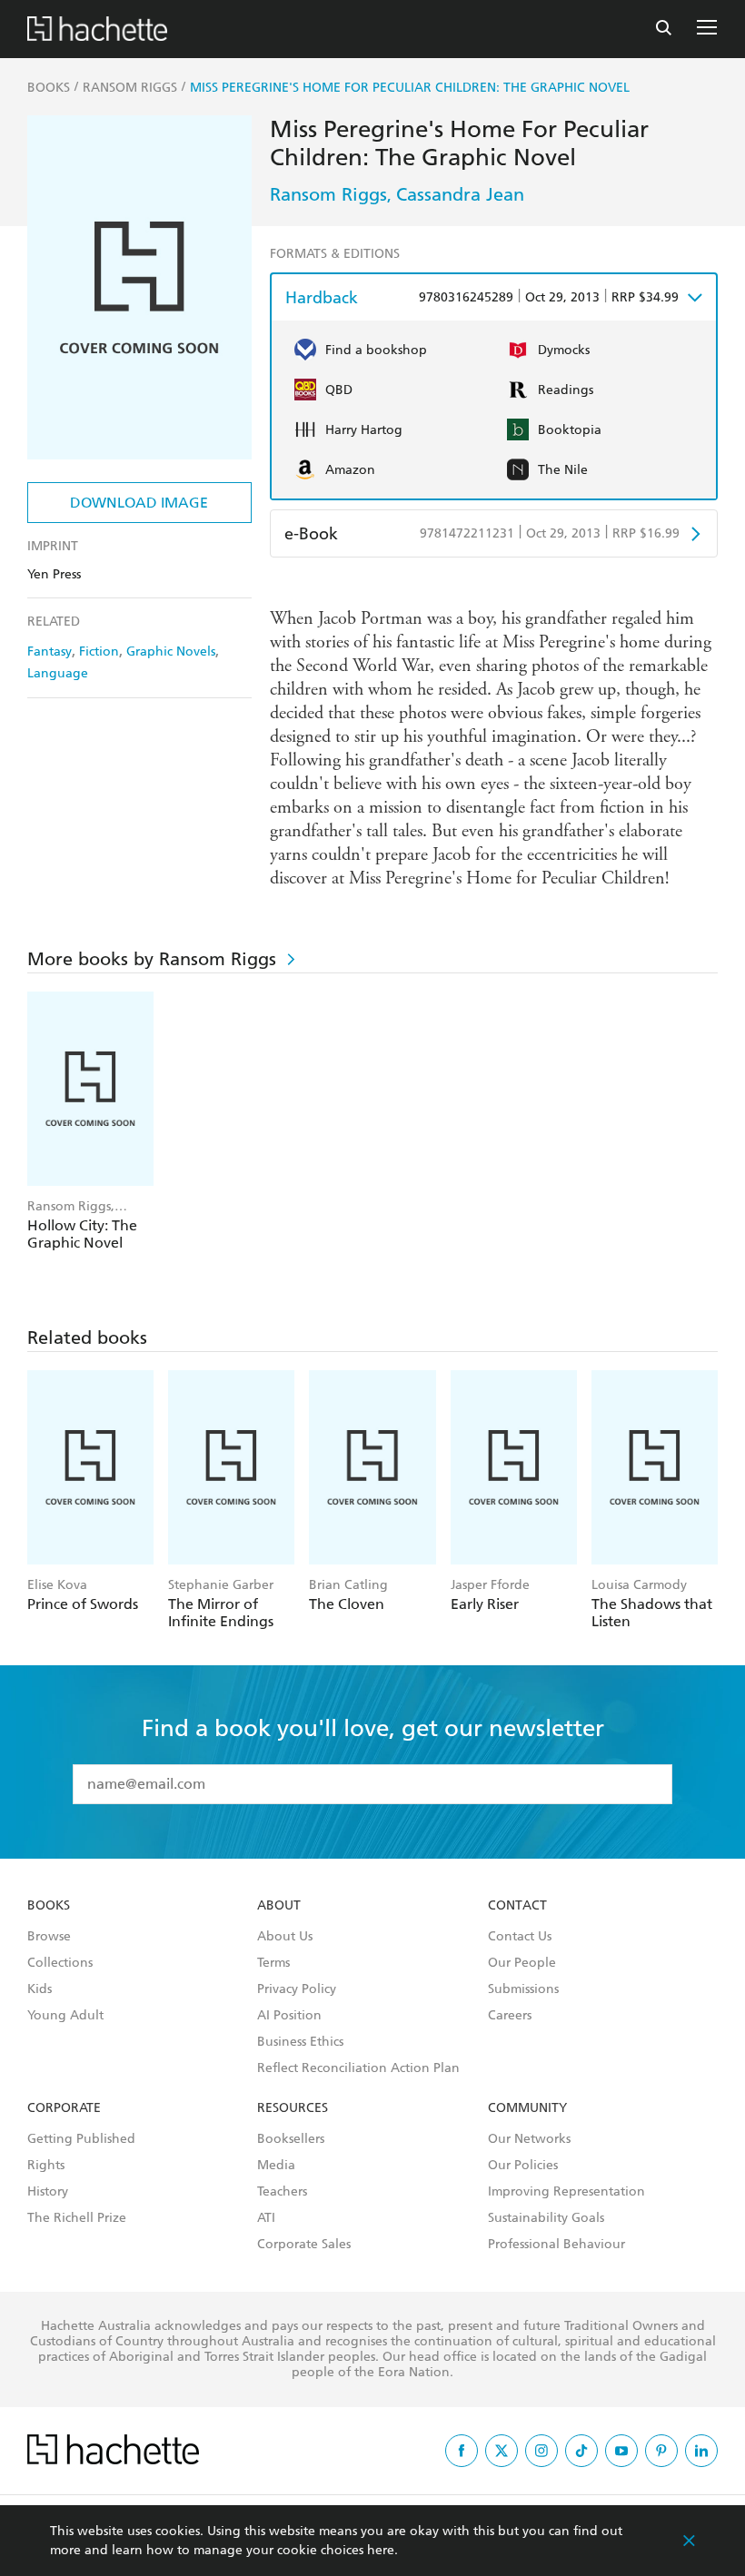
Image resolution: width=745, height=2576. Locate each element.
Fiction (99, 651)
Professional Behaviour (556, 2245)
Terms (273, 1963)
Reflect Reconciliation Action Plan (358, 2068)
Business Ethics (300, 2042)
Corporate (64, 2108)
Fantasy (50, 651)
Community (527, 2108)
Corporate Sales (304, 2245)
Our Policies (523, 2166)
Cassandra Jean (460, 194)
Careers (510, 2016)
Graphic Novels (171, 651)
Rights (46, 2166)
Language (58, 673)
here (381, 2550)
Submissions (523, 1989)
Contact (517, 1906)
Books (49, 1906)
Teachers (282, 2192)
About (279, 1906)
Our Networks (529, 2139)
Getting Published (81, 2139)
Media (276, 2166)
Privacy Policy (297, 1989)
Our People (522, 1963)
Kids (40, 1989)
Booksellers (291, 2139)
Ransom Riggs (328, 194)
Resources (293, 2108)
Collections (60, 1963)
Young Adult (65, 2016)
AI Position (289, 2016)
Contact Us (520, 1937)
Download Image (139, 503)
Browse (49, 1937)
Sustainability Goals (546, 2218)
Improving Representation (566, 2192)
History (48, 2192)
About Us (285, 1937)
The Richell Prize (77, 2218)
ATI (266, 2218)
